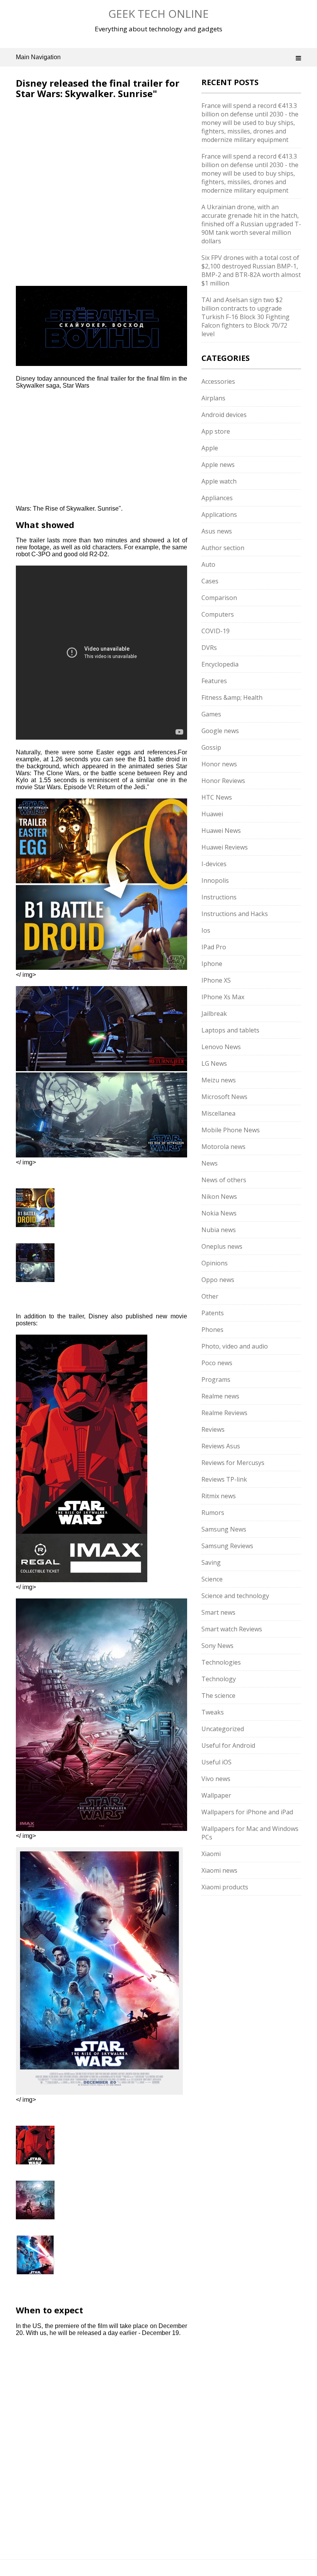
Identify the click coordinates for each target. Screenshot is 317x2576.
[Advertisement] (81, 150)
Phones (212, 1330)
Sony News (217, 1646)
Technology (219, 1679)
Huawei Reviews (225, 847)
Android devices (224, 415)
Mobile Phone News (231, 1130)
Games (211, 714)
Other (210, 1296)
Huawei (212, 814)
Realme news (220, 1396)
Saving (211, 1562)
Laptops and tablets (230, 1030)
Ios (206, 930)
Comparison (219, 598)
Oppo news (218, 1280)
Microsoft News (224, 1097)
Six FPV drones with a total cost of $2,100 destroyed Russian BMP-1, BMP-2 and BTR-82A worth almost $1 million (251, 270)
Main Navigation (38, 57)
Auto (208, 564)
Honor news (219, 764)
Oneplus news (222, 1246)
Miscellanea (218, 1113)
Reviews (213, 1429)
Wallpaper (216, 1795)
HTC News (217, 797)
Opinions (215, 1263)
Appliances (217, 498)
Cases (210, 581)
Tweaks (213, 1712)
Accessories (218, 381)
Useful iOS (216, 1762)
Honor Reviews (223, 781)
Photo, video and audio (235, 1346)
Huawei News (221, 831)
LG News (214, 1063)
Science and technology (235, 1596)
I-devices (214, 864)
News (210, 1163)
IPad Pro (214, 947)
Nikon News (219, 1197)
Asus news (217, 531)
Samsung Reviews (227, 1546)
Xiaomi (211, 1854)
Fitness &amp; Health (232, 697)
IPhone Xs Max (223, 997)
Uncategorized (223, 1729)
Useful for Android (228, 1745)
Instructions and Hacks (235, 914)
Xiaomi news (219, 1870)
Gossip (211, 747)
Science (212, 1579)
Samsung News (224, 1529)
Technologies (221, 1662)
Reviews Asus (221, 1446)
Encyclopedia (220, 664)
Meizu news (219, 1080)
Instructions (219, 897)
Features (214, 681)
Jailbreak (214, 1014)
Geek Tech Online (158, 14)
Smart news (218, 1612)
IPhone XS (216, 980)
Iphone (212, 964)
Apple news (218, 465)
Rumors (213, 1513)
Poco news (217, 1363)
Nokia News (219, 1213)
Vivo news (216, 1779)
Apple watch (219, 481)
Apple (210, 448)
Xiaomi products (225, 1887)
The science (218, 1696)
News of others (224, 1180)
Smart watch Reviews (232, 1629)
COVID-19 (216, 631)
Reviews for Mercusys (233, 1463)
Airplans (213, 398)
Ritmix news (219, 1496)
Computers (218, 614)
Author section (223, 548)
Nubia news (219, 1230)
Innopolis (215, 880)
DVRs (209, 648)
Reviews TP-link (224, 1479)
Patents (213, 1313)
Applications (219, 515)
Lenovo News (221, 1047)
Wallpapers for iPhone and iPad (247, 1812)
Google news (220, 731)
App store (216, 431)
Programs (216, 1379)
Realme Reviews (224, 1413)
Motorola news (223, 1147)
